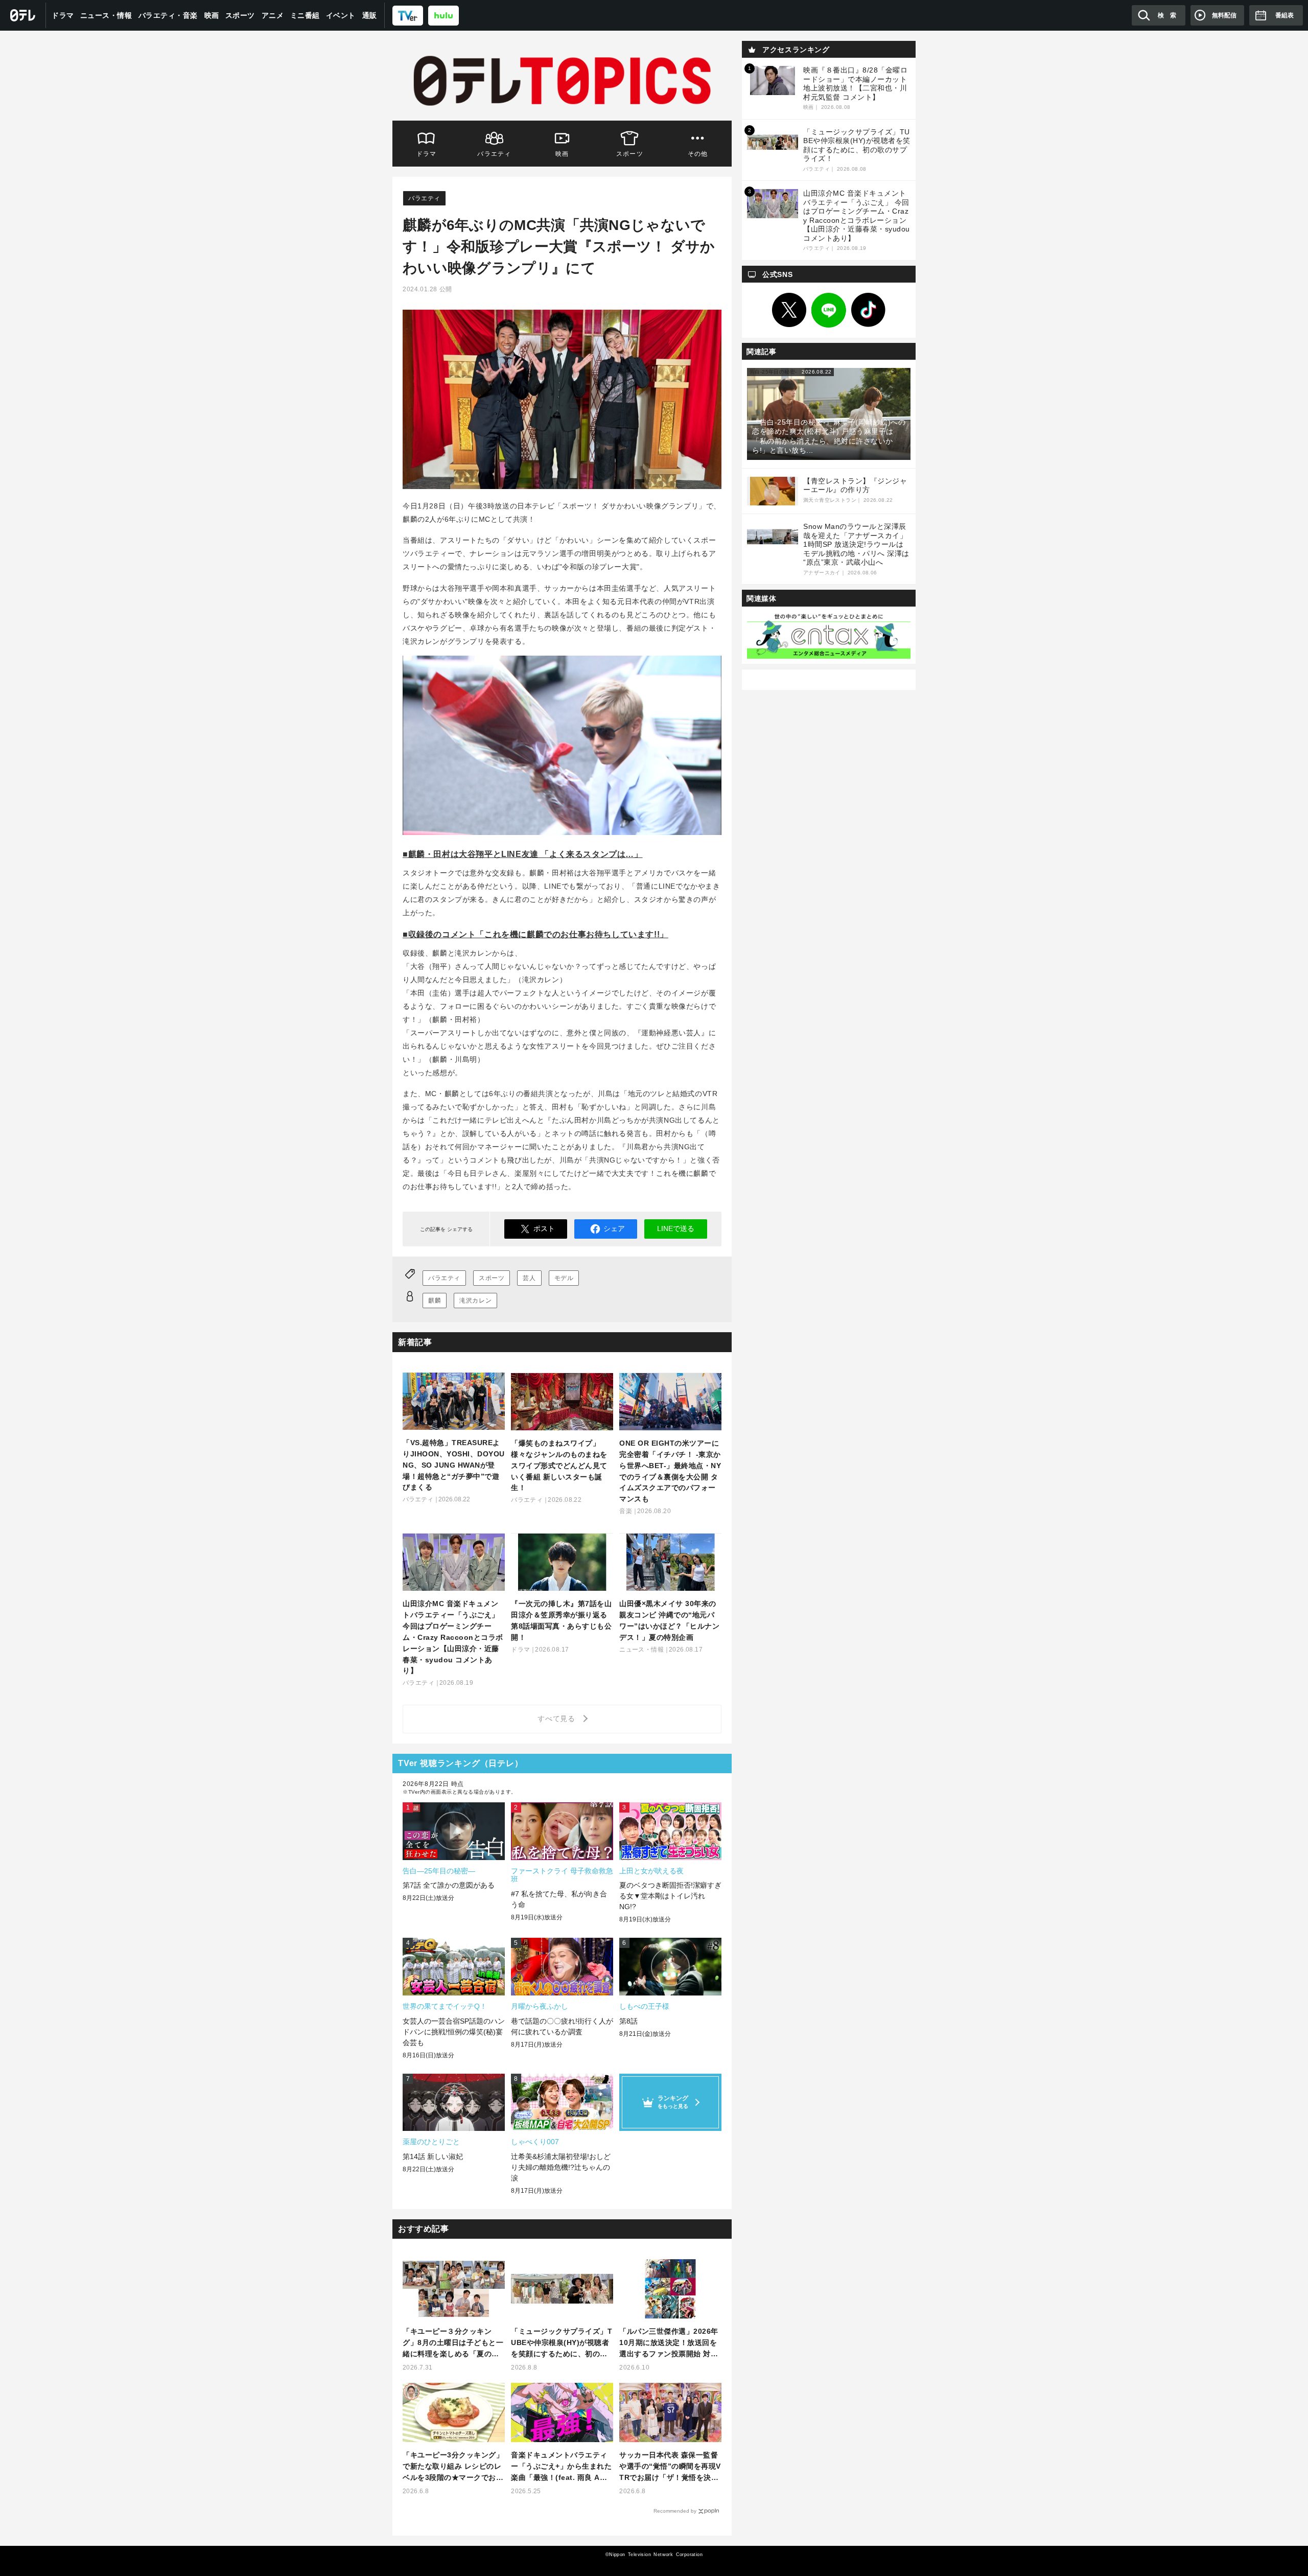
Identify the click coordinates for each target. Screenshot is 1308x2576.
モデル (564, 1278)
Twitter (789, 310)
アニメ (273, 15)
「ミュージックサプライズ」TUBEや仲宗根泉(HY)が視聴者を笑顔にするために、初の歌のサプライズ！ (562, 2343)
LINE (829, 310)
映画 (212, 15)
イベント (341, 15)
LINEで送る (676, 1228)
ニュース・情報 (106, 15)
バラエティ (494, 154)
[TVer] (408, 15)
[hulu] (443, 15)
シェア (614, 1228)
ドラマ (63, 15)
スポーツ (240, 15)
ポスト (544, 1228)
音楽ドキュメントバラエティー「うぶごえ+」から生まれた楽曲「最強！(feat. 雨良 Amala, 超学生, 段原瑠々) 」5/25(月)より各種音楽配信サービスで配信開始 (562, 2467)
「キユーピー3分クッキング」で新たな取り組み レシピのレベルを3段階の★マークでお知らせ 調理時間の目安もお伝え (453, 2467)
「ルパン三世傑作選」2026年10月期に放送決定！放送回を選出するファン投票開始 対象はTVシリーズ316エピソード (669, 2343)
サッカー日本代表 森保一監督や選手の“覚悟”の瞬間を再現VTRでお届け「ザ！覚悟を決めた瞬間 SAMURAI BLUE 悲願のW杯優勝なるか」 (670, 2467)
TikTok (869, 310)
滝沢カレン (475, 1301)
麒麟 (435, 1301)
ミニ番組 (305, 15)
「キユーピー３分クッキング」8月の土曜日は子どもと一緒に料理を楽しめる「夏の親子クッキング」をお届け (453, 2343)
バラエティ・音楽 (168, 15)
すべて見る (558, 1719)
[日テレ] (23, 15)
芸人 (529, 1278)
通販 (370, 15)
